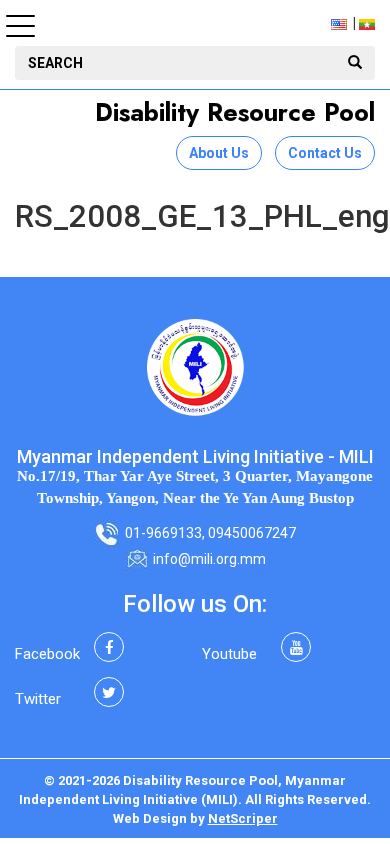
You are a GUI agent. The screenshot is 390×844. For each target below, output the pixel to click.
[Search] (355, 63)
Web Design (150, 818)
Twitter (38, 699)
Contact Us (325, 153)
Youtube (229, 654)
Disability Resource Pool (235, 112)
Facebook (47, 654)
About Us (219, 153)
